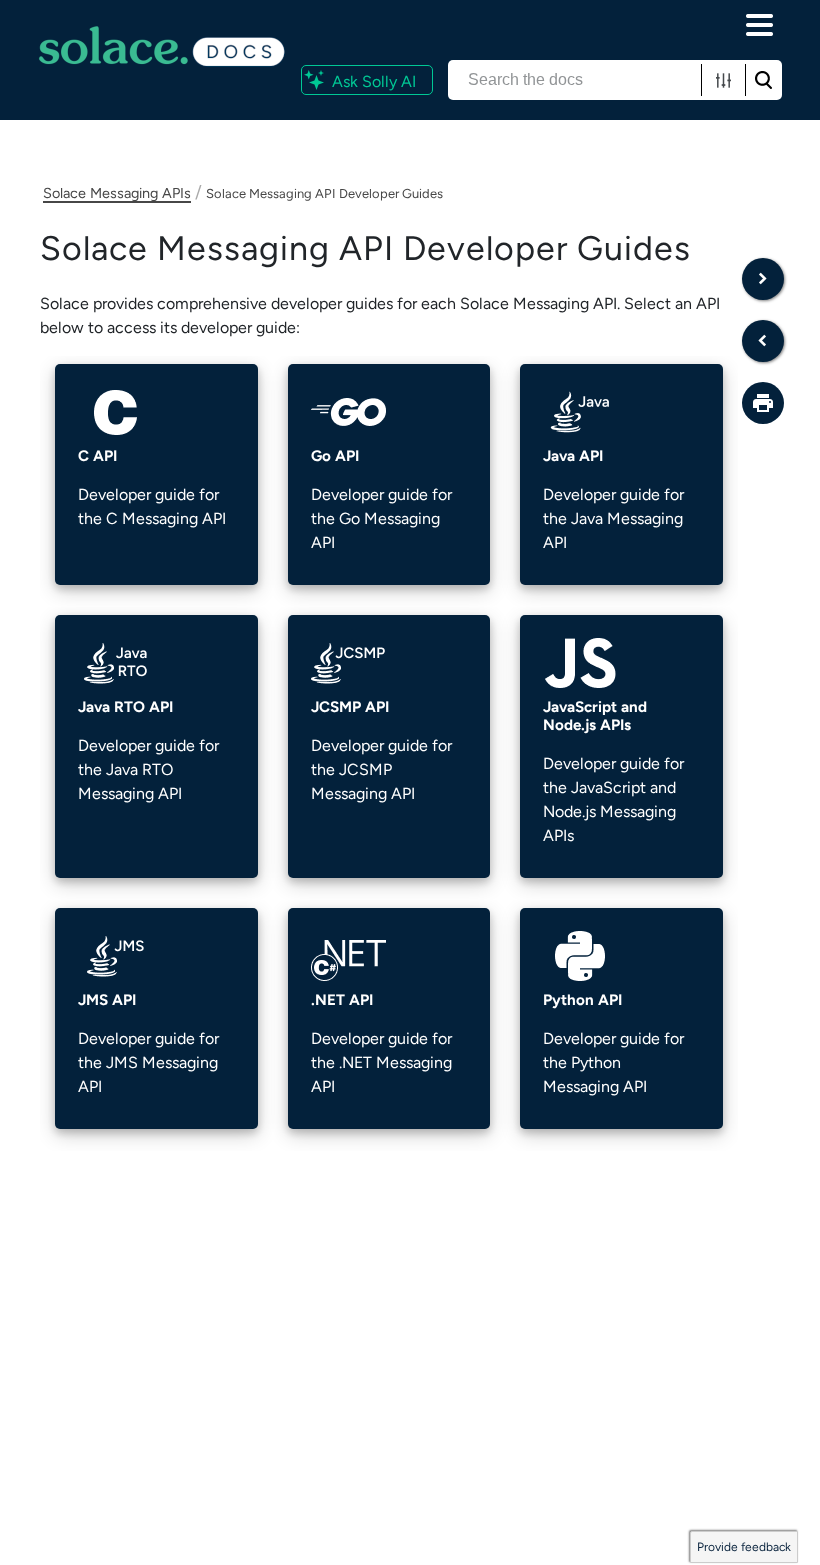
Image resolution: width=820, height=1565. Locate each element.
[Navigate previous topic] (763, 341)
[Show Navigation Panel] (760, 25)
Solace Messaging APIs (117, 193)
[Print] (763, 403)
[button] (723, 80)
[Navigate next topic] (763, 279)
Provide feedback (744, 1547)
